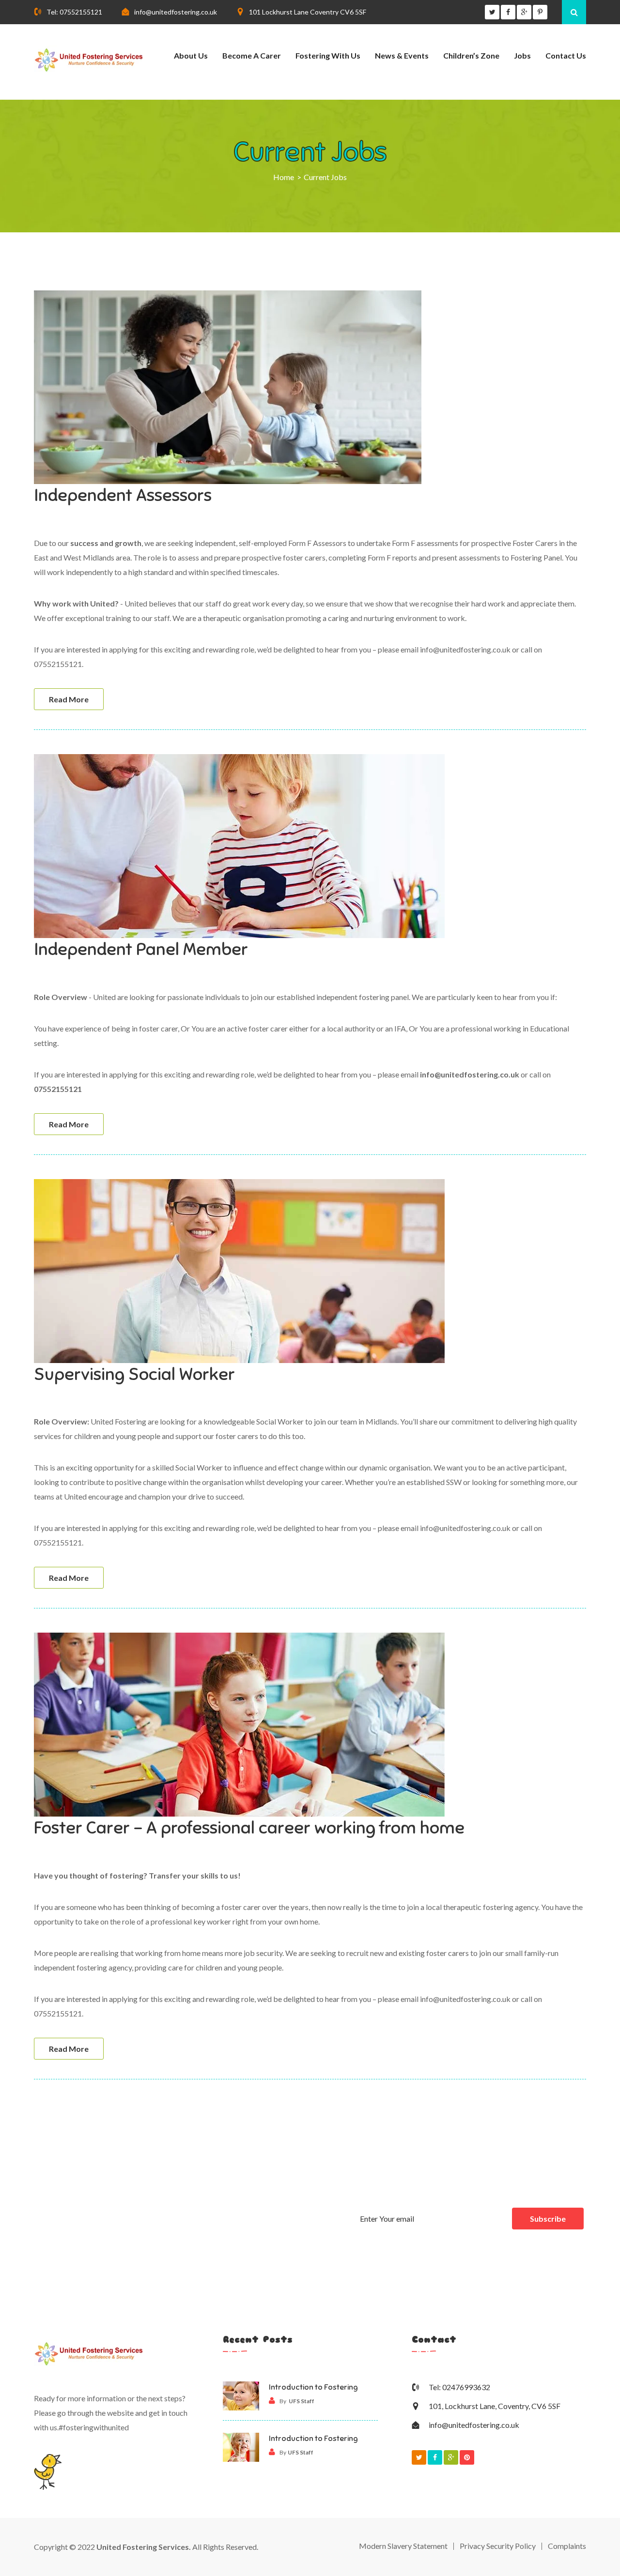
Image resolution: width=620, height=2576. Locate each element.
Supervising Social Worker (134, 1374)
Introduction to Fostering (313, 2387)
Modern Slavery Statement (403, 2546)
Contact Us (566, 55)
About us (191, 55)
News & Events (402, 55)
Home (284, 177)
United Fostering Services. (144, 2547)
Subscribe (548, 2219)
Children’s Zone (471, 55)
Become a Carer (252, 55)
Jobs (522, 55)
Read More (69, 699)
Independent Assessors (123, 495)
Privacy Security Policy (498, 2546)
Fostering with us (328, 55)
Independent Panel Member (141, 949)
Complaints (567, 2546)
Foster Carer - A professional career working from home (249, 1828)
